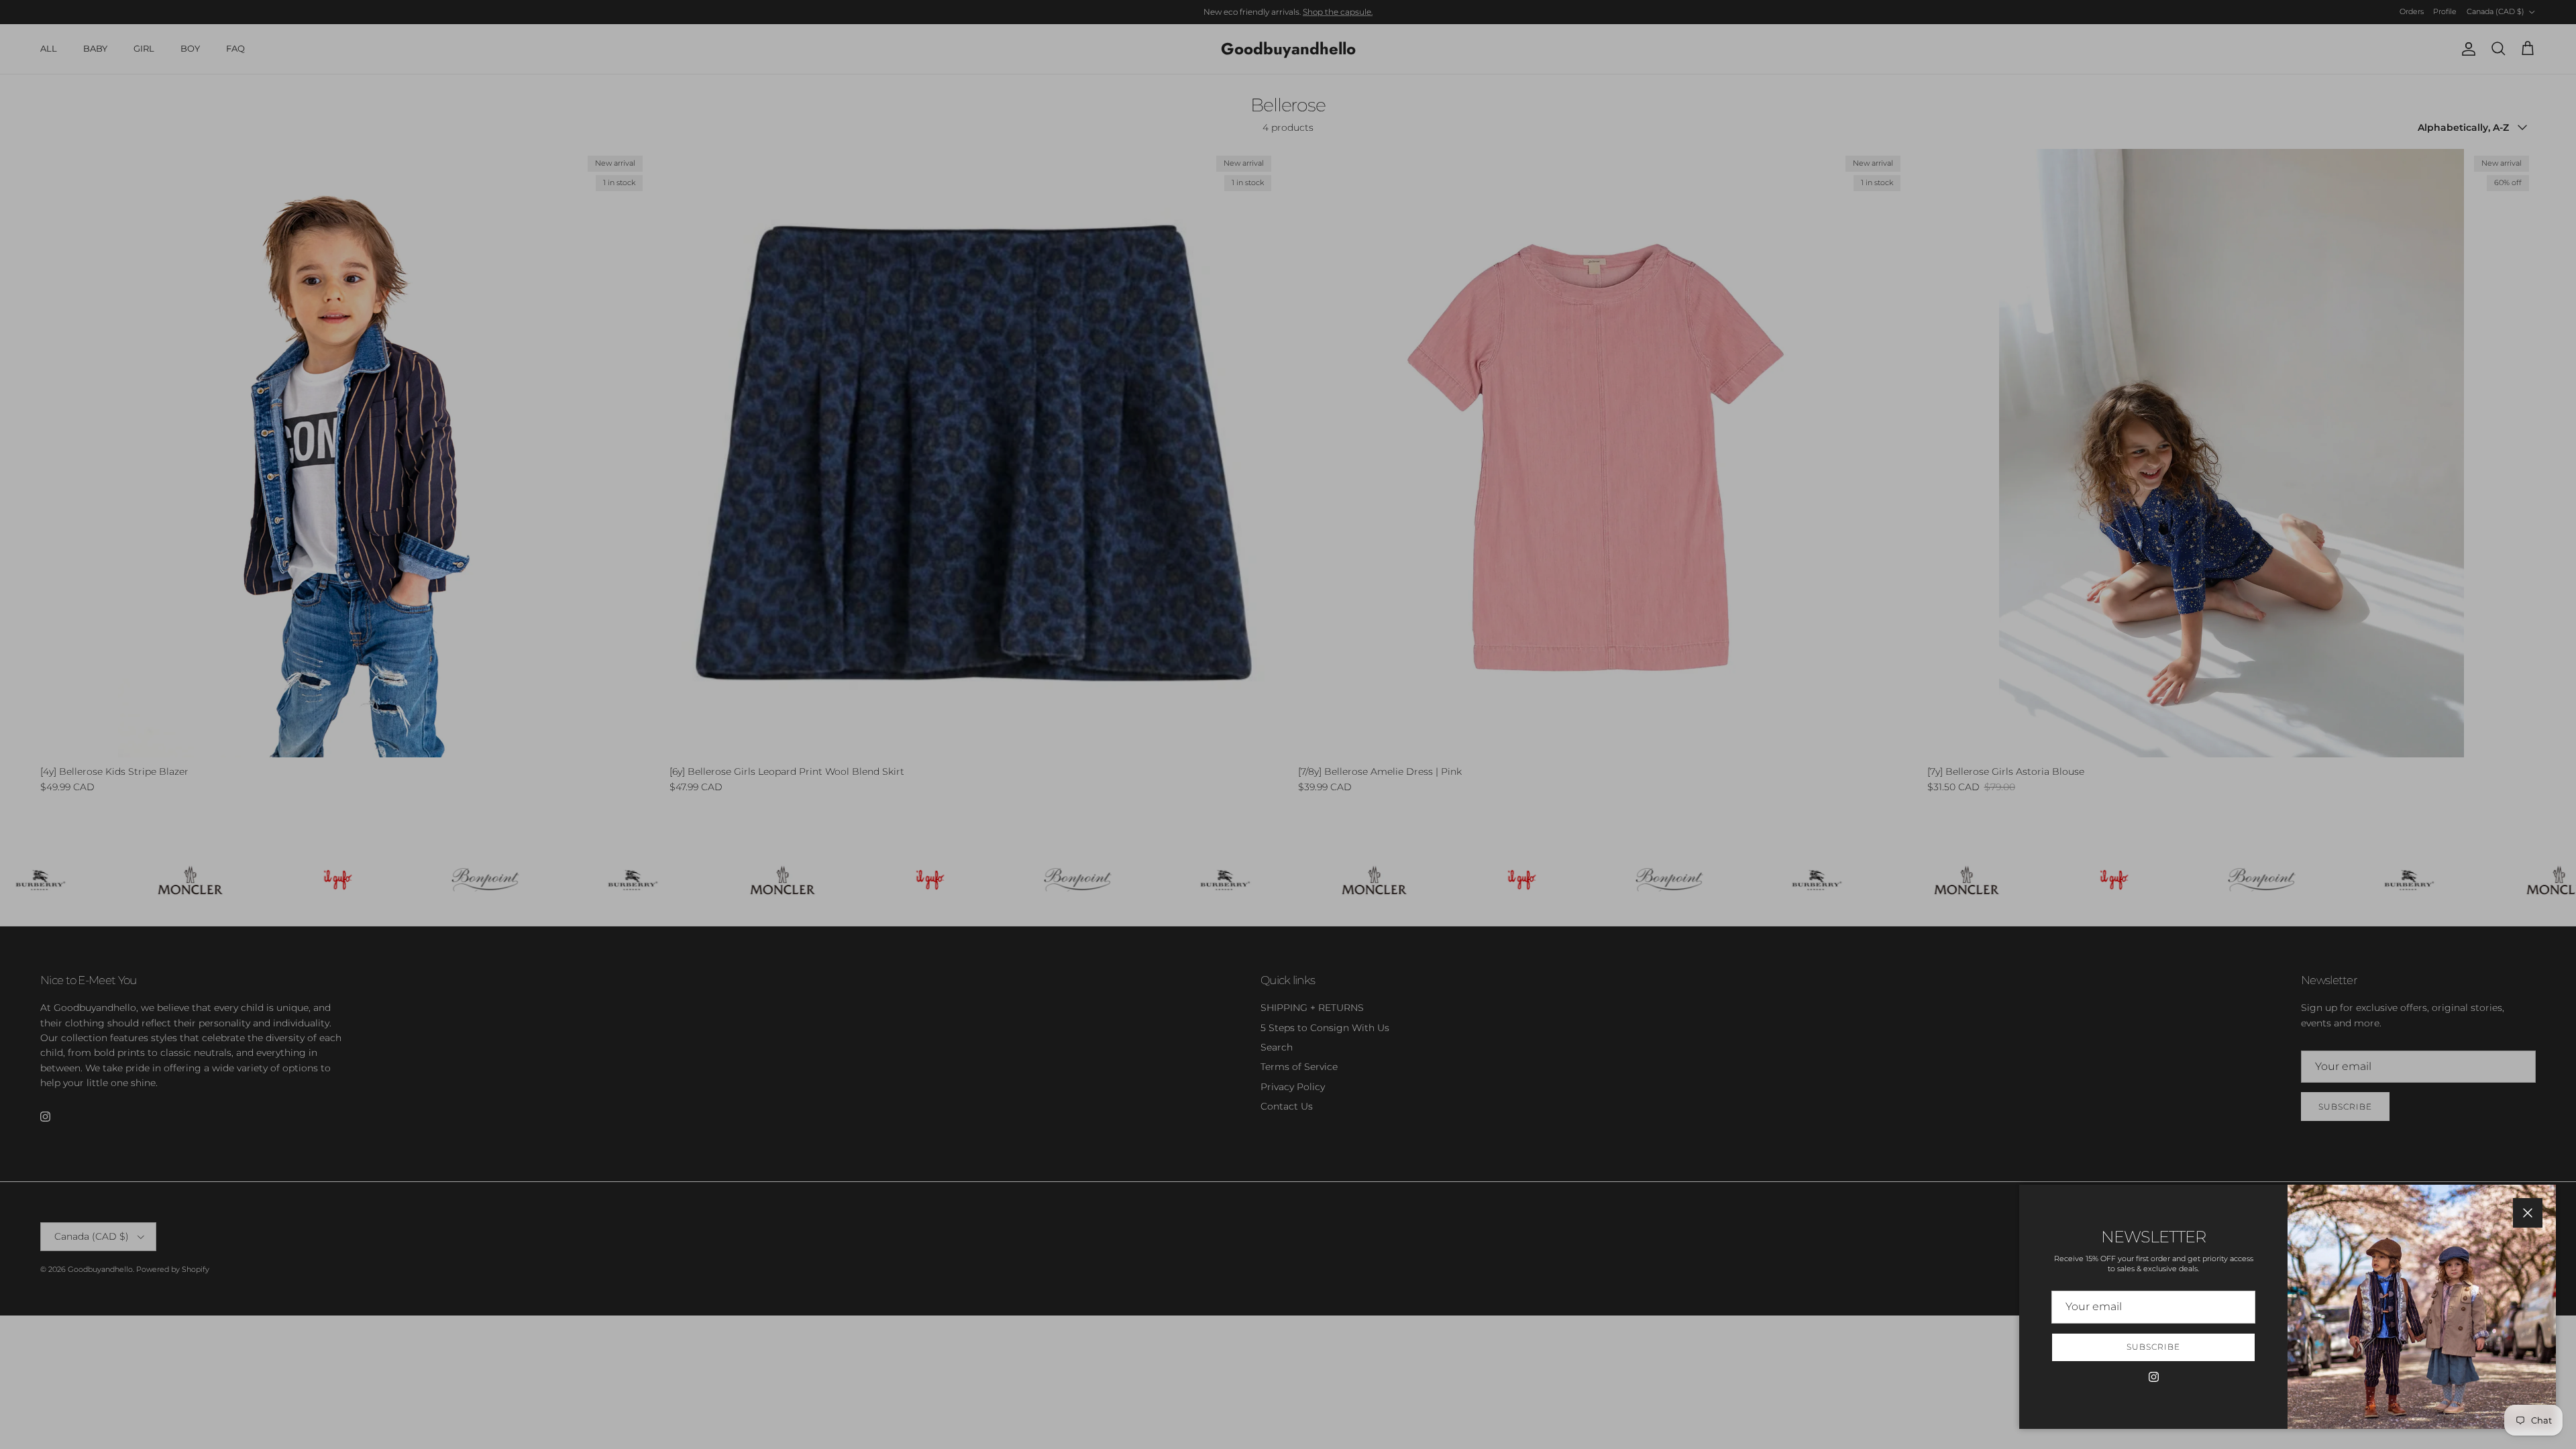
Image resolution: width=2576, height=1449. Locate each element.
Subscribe (2153, 1347)
